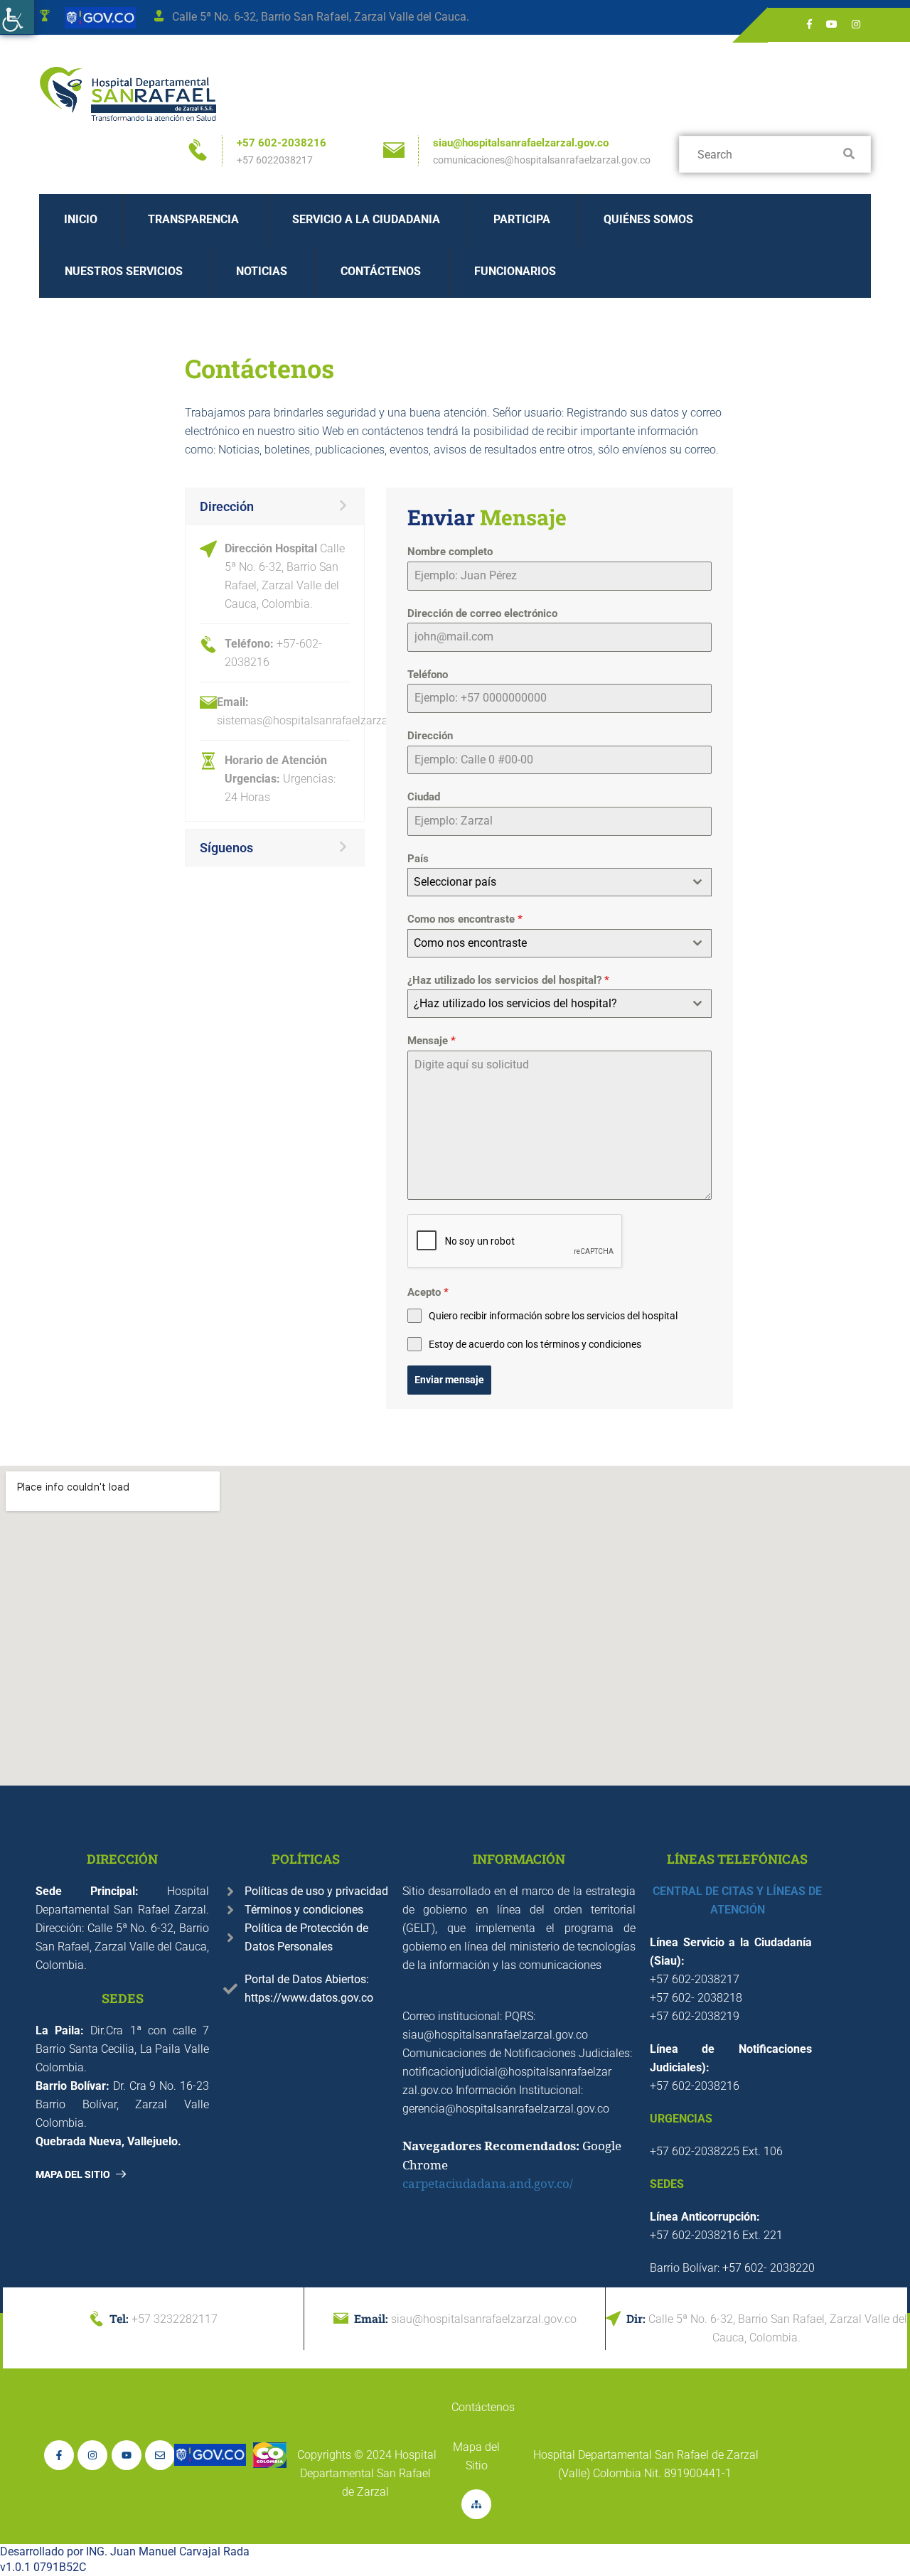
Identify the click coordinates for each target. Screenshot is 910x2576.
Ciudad (424, 797)
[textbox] (546, 882)
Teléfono (428, 675)
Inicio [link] (81, 219)
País (418, 859)
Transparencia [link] (193, 219)
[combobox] (559, 882)
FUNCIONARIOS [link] (515, 271)
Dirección (430, 736)
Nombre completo (450, 552)
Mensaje (432, 1041)
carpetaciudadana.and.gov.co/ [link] (488, 2183)
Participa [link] (522, 219)
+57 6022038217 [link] (275, 160)
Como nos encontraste (465, 919)
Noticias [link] (262, 271)
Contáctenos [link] (381, 271)
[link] (17, 17)
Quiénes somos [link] (648, 219)
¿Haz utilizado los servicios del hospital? (508, 980)
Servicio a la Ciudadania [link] (366, 219)
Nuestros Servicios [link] (124, 271)
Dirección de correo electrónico (482, 613)
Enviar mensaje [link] (449, 1380)
